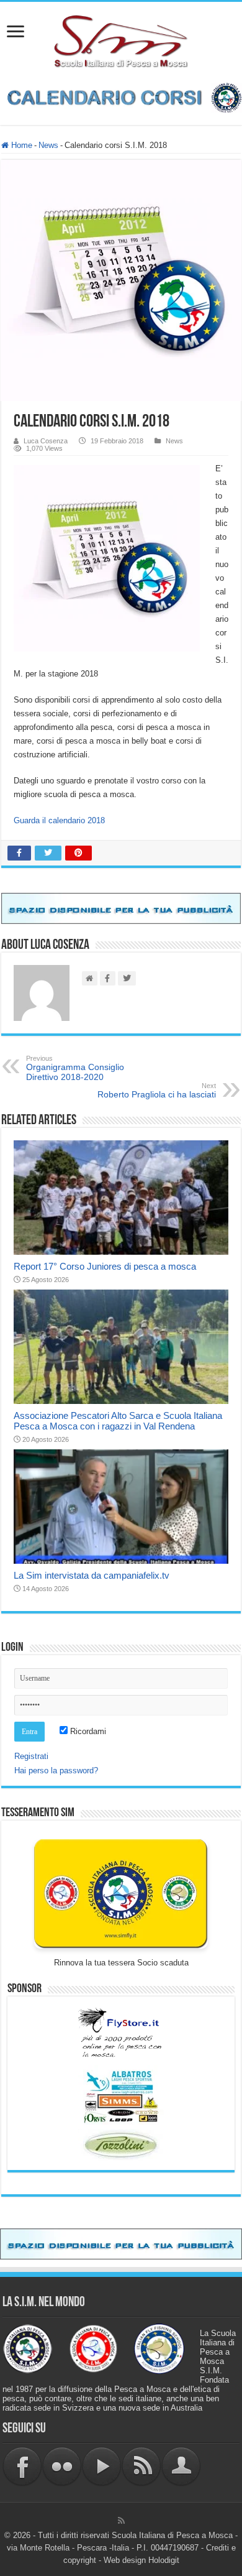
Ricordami (87, 1731)
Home (20, 145)
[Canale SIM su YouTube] (102, 2466)
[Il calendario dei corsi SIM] (121, 97)
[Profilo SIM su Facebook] (22, 2466)
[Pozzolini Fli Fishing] (121, 2145)
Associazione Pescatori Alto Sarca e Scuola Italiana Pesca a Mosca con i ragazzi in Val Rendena (118, 1421)
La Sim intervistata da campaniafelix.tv (92, 1575)
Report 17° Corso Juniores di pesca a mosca (105, 1266)
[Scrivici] (181, 2466)
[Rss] (121, 2521)
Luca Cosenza (46, 441)
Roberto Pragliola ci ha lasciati (157, 1091)
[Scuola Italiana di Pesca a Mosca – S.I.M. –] (121, 40)
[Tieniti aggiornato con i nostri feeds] (141, 2466)
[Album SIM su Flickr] (62, 2466)
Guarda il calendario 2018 (59, 820)
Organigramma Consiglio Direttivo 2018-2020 (75, 1068)
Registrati (31, 1756)
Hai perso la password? (56, 1770)
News (48, 145)
